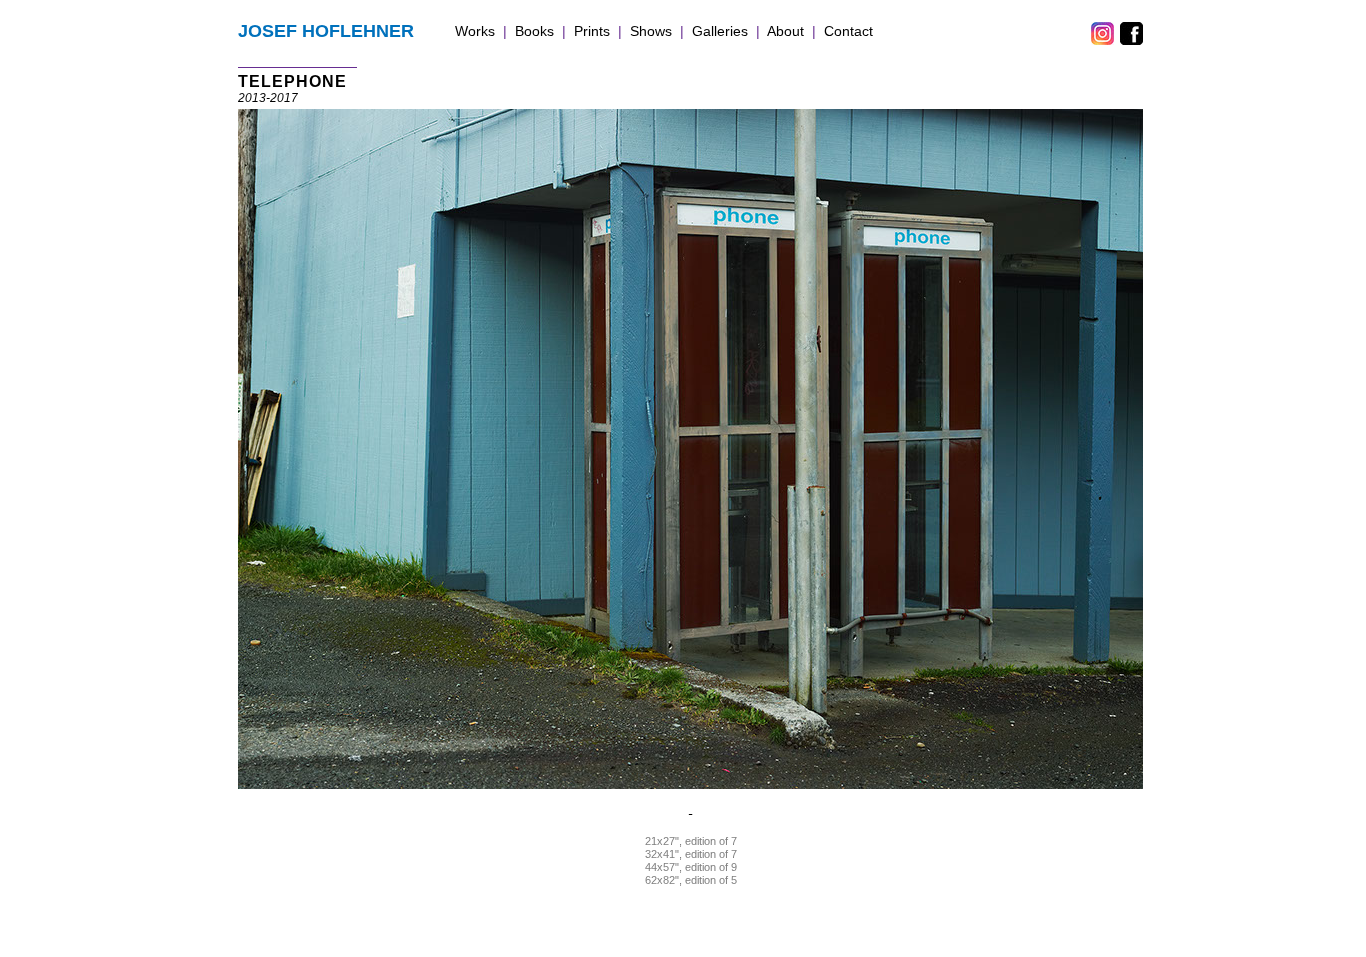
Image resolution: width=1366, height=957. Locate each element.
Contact (848, 31)
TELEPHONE (292, 81)
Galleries (720, 31)
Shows (651, 31)
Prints (592, 31)
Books (534, 31)
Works (475, 31)
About (785, 31)
